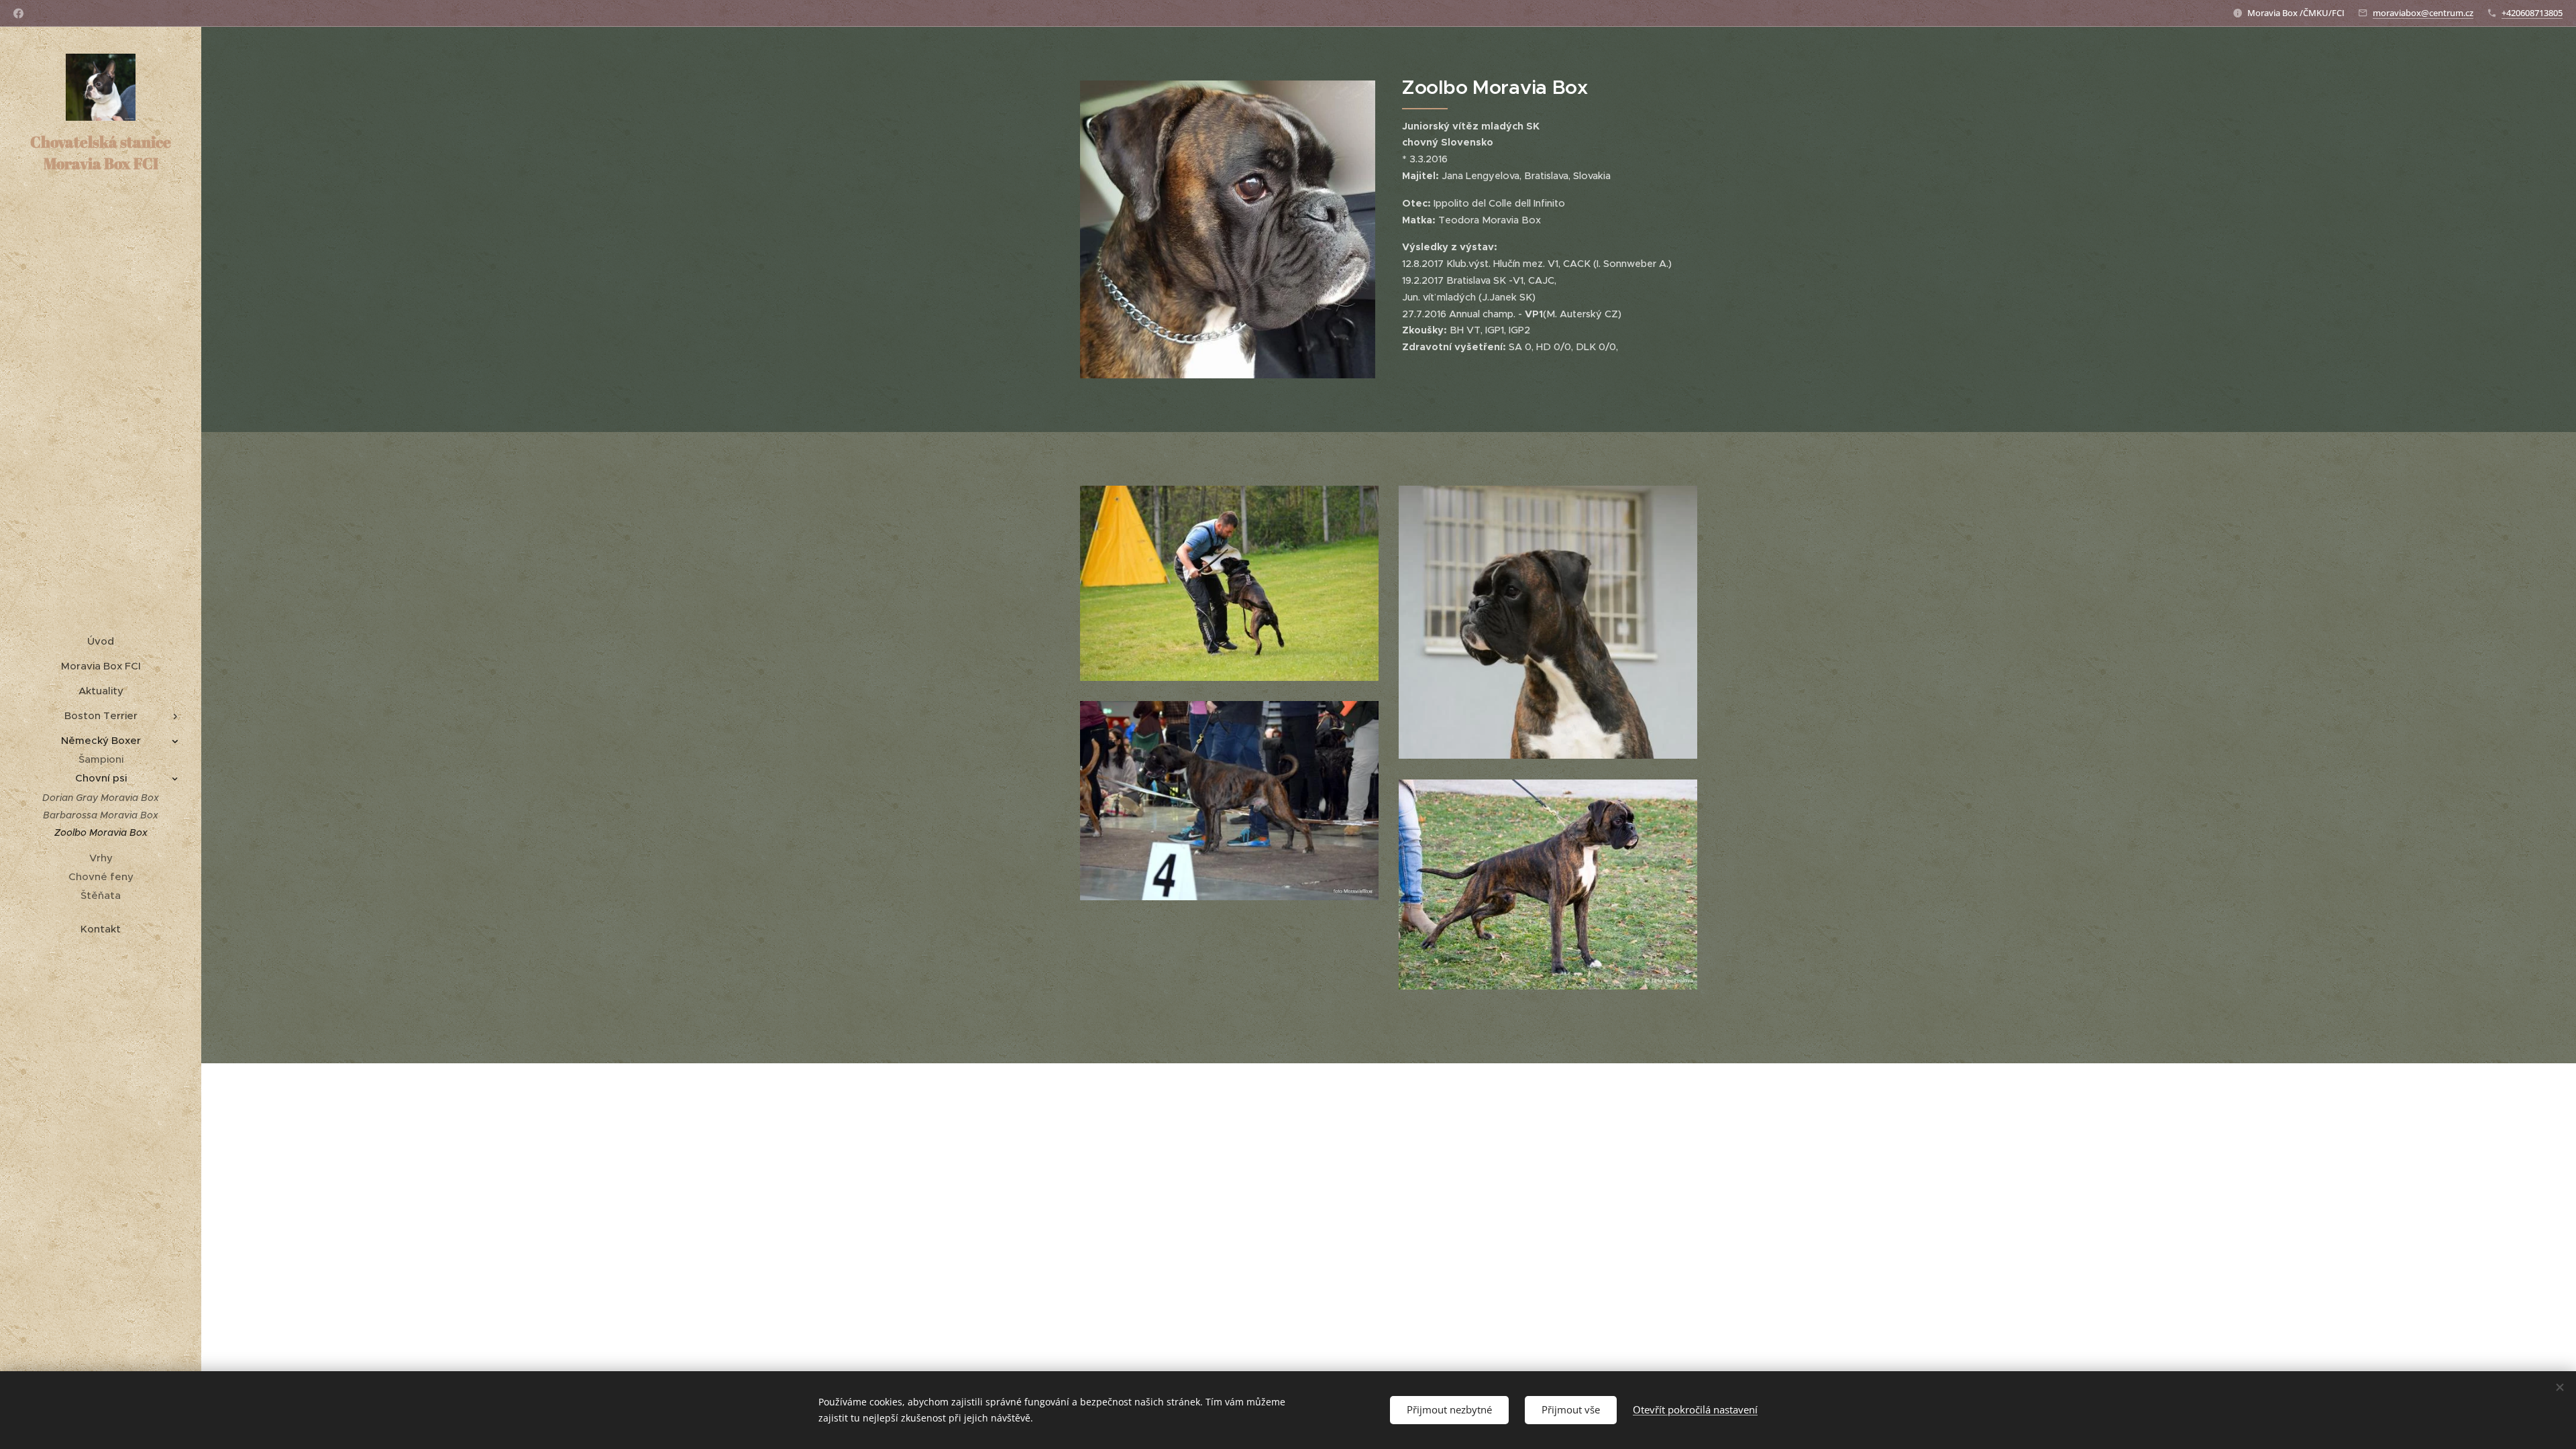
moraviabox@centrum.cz (2423, 13)
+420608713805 (2532, 13)
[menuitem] (101, 641)
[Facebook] (18, 13)
